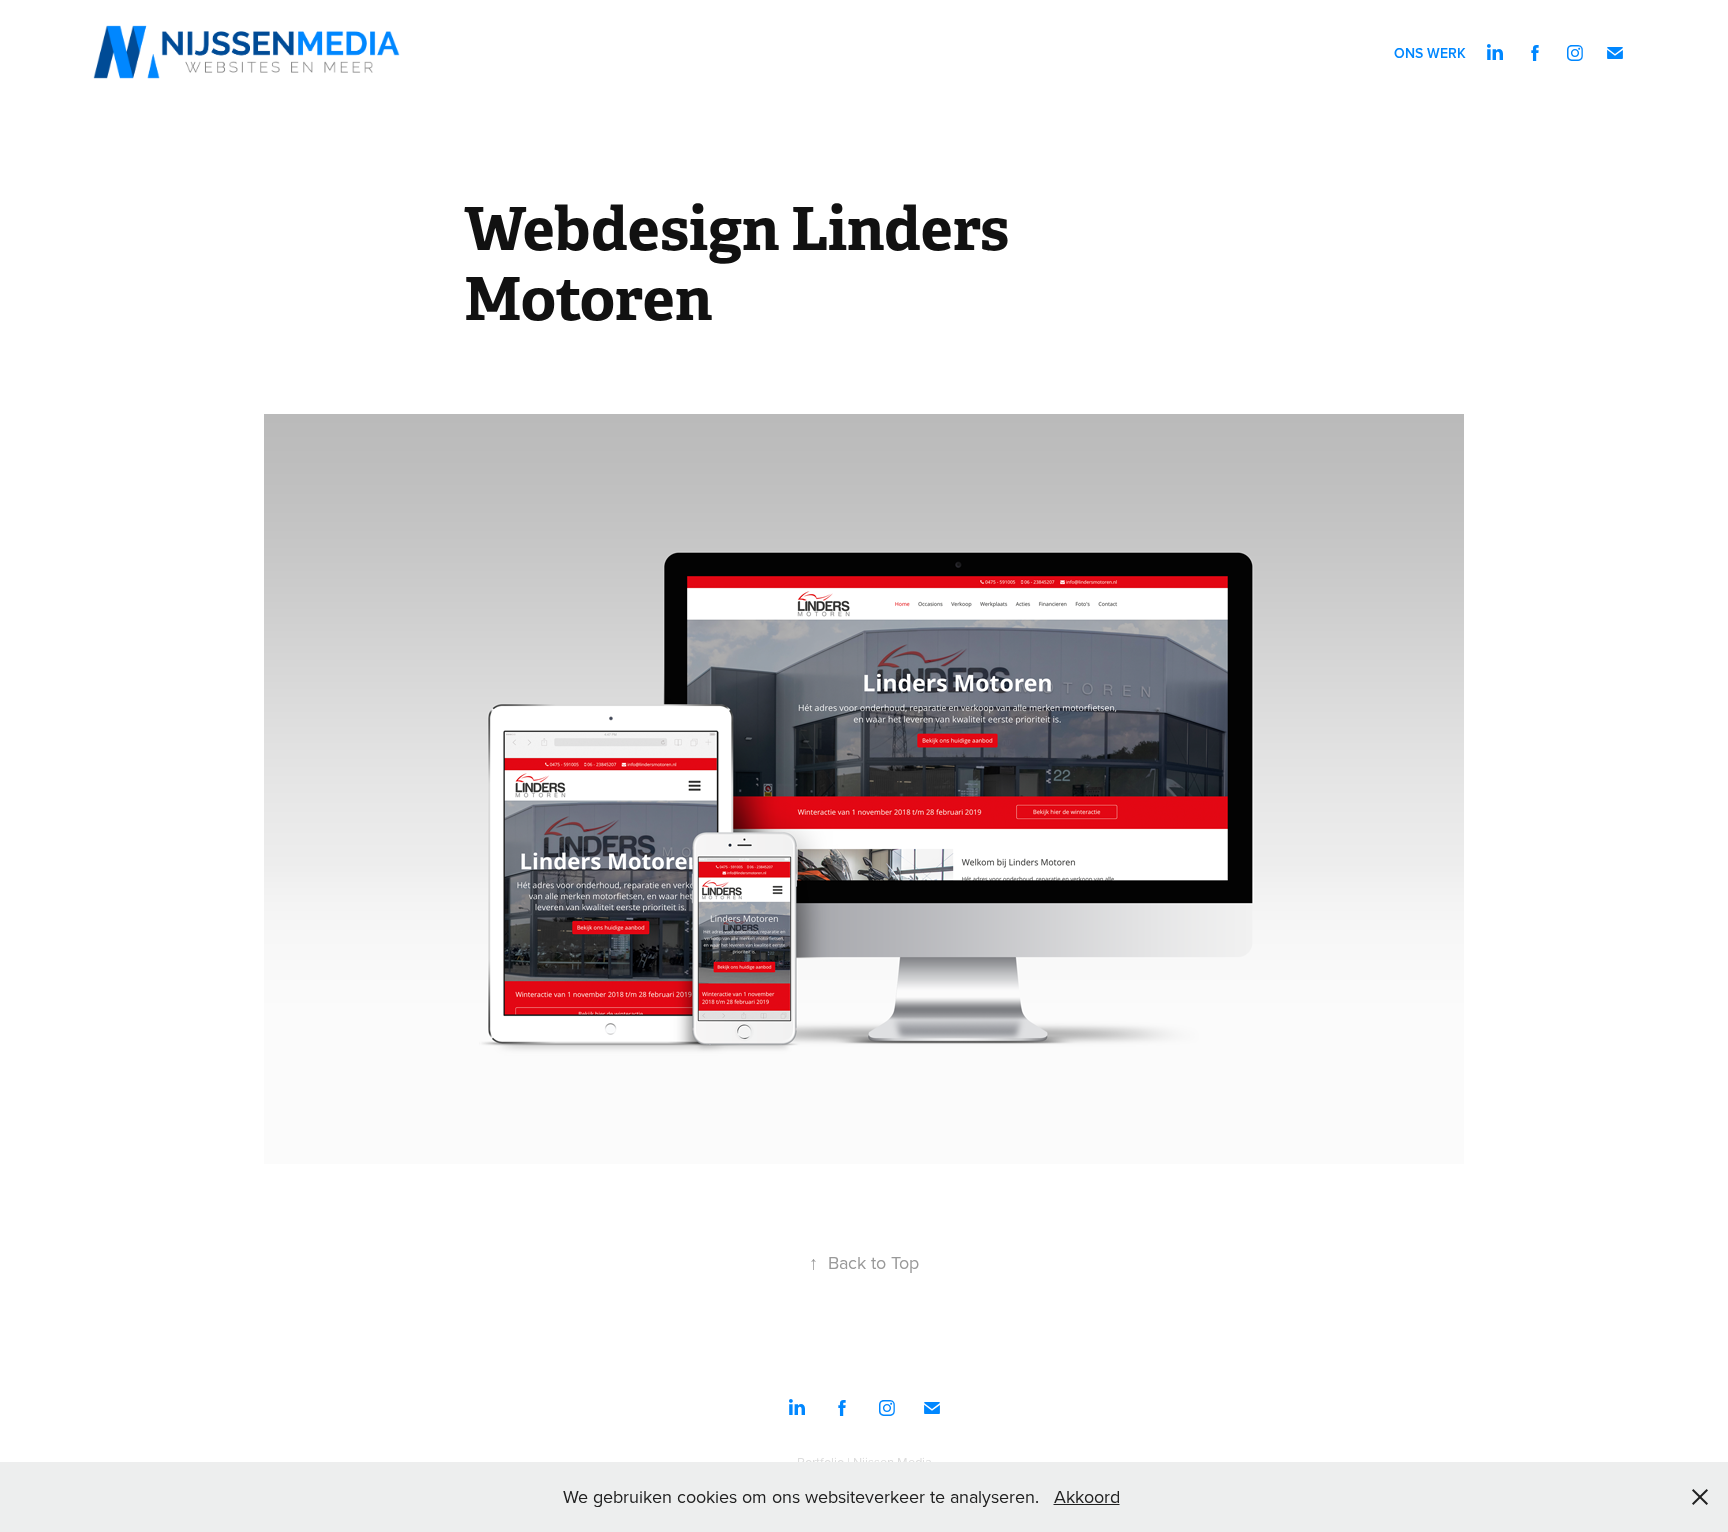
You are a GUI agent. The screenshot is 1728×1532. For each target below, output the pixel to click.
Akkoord (1087, 1496)
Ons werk (1430, 53)
